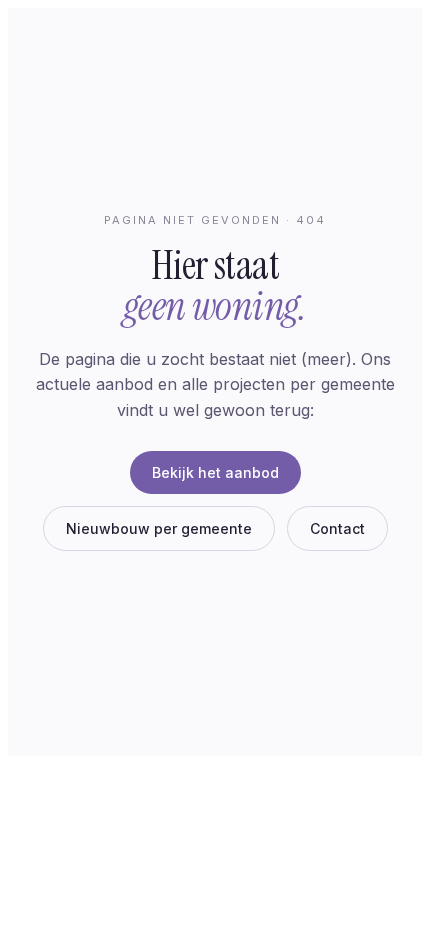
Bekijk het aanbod (215, 472)
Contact (337, 528)
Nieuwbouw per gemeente (159, 528)
